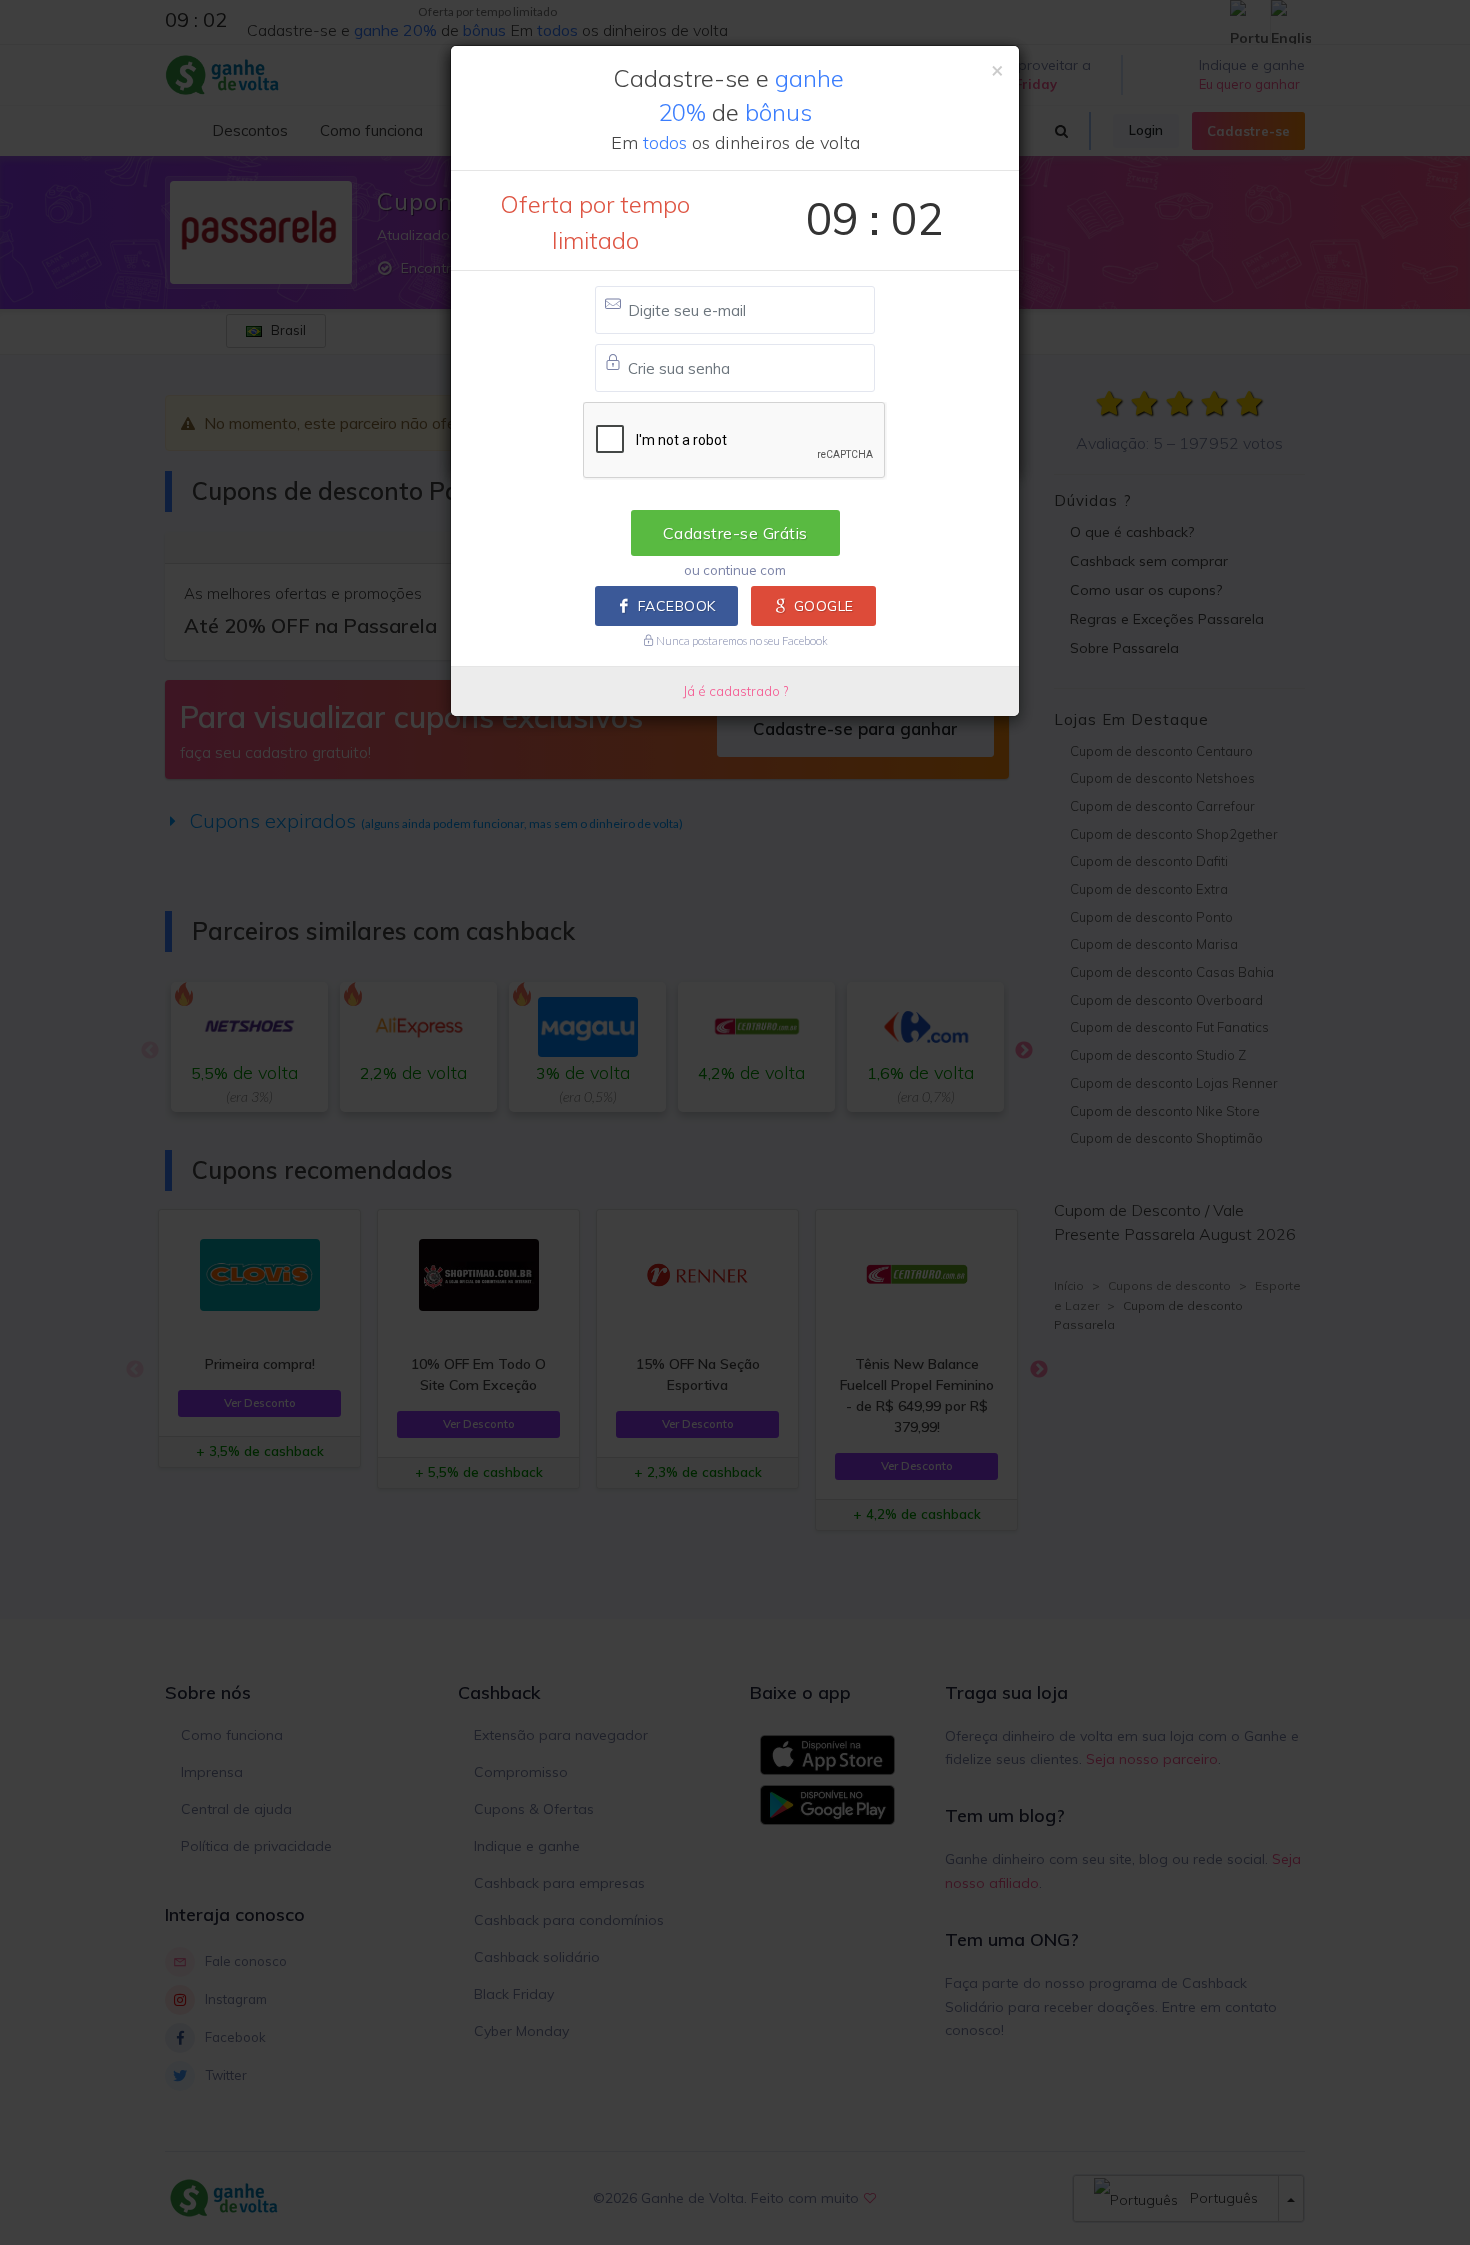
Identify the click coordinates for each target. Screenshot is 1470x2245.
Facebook (677, 606)
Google (824, 606)
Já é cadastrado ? (735, 691)
